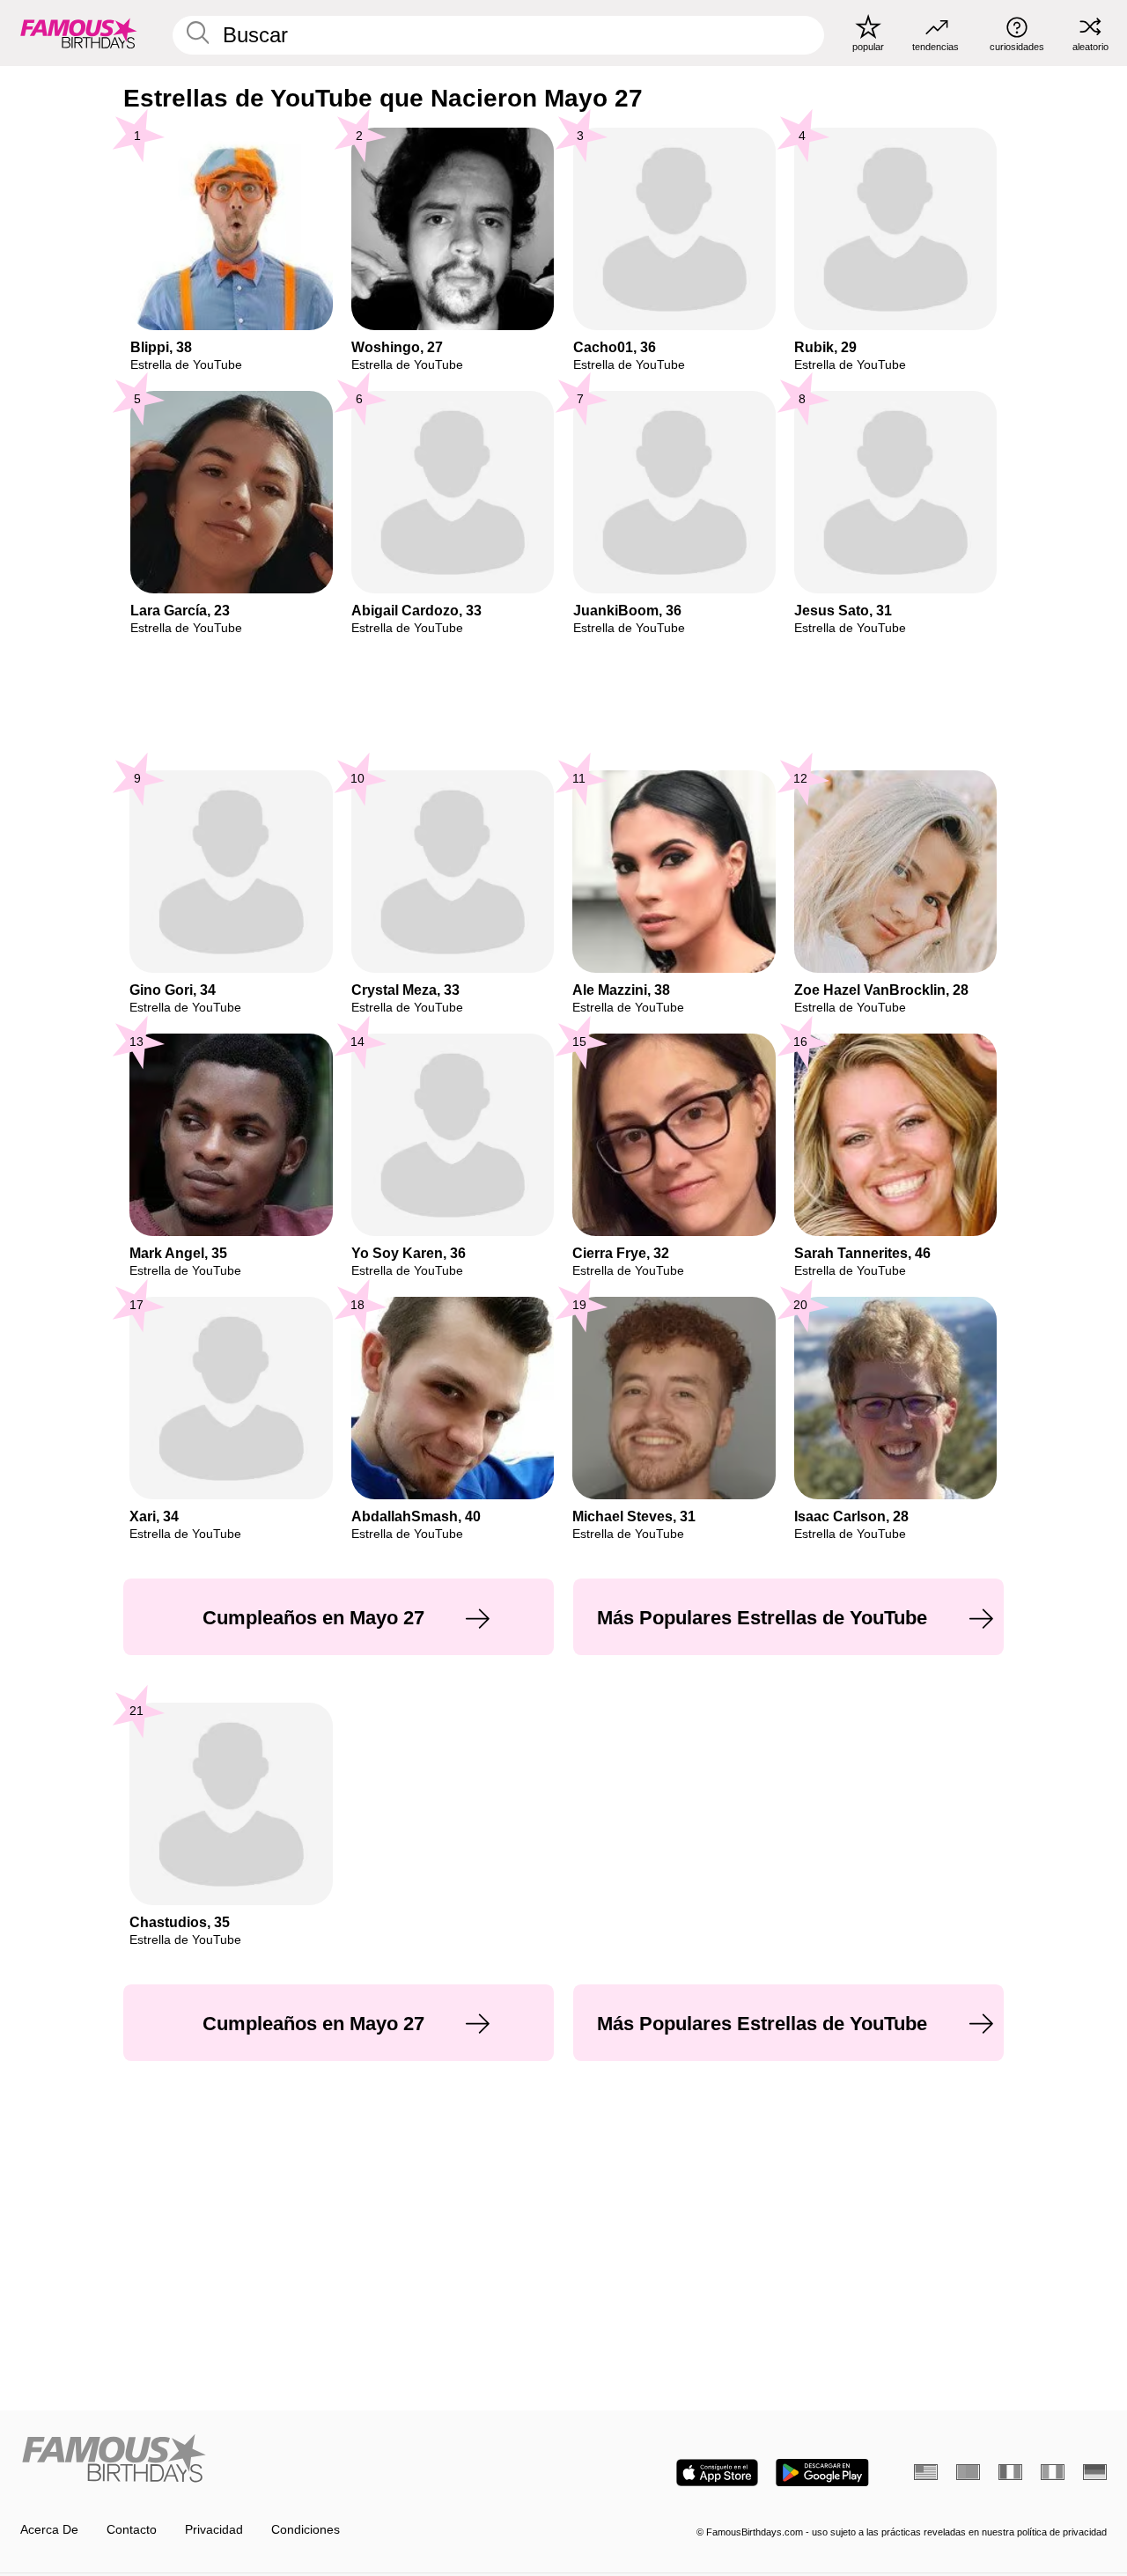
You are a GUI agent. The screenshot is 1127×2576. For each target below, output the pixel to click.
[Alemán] (1095, 2472)
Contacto (132, 2530)
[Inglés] (926, 2472)
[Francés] (1010, 2472)
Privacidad (214, 2530)
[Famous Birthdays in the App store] (717, 2473)
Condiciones (306, 2530)
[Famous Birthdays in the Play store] (822, 2473)
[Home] (287, 2460)
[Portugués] (968, 2472)
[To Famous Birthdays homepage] (79, 33)
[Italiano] (1053, 2472)
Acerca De (49, 2530)
